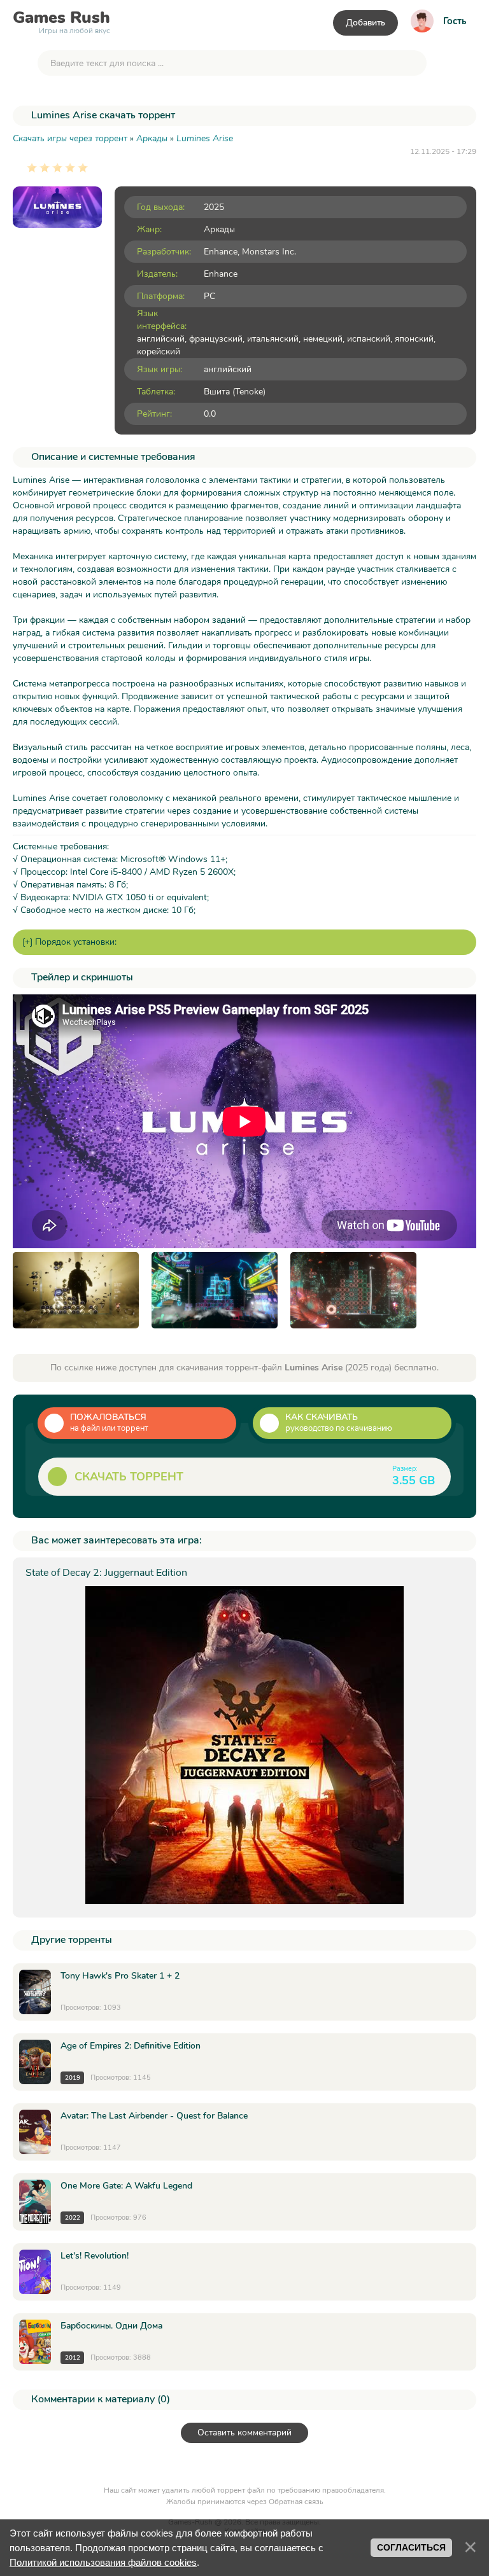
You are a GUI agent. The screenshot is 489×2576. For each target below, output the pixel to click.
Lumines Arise (205, 138)
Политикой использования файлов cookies (103, 2562)
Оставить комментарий (244, 2433)
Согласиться (411, 2547)
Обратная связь (296, 2502)
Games (61, 20)
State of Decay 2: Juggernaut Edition (106, 1573)
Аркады (219, 229)
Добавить (365, 23)
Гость (455, 21)
